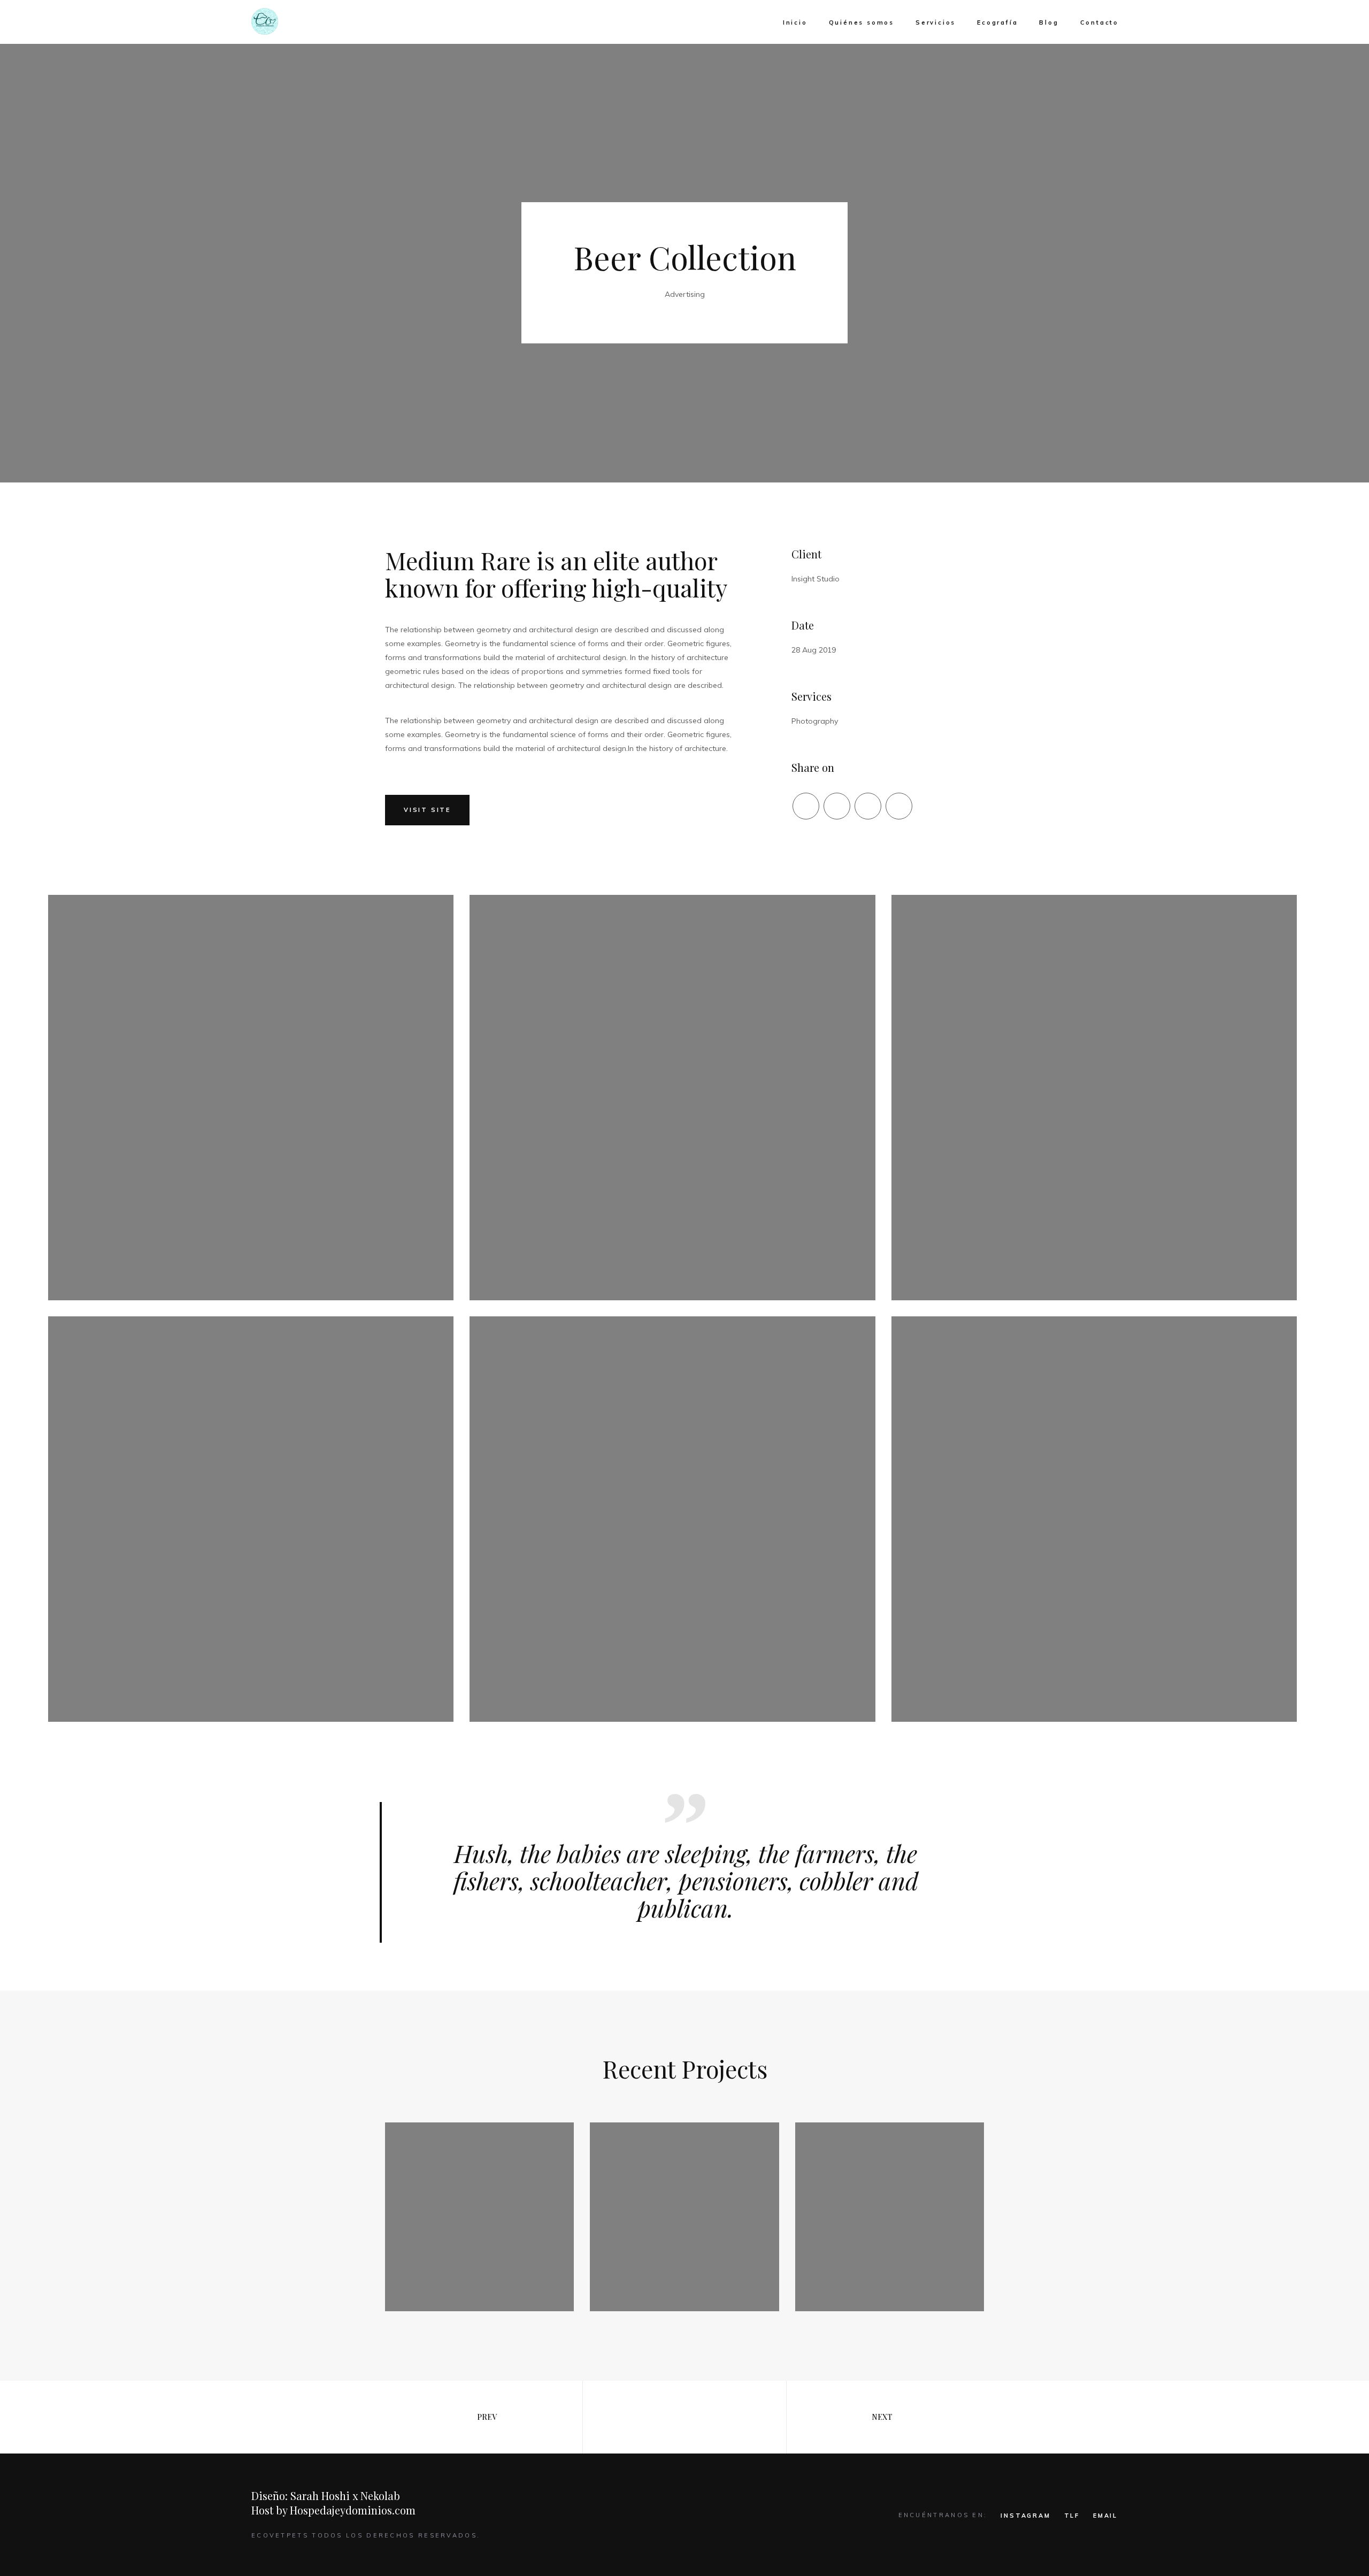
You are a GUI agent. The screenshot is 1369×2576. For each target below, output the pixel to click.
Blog (1049, 22)
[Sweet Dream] (890, 2217)
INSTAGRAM (1025, 2516)
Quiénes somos (862, 22)
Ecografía (997, 22)
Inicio (795, 22)
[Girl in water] (479, 2217)
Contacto (1099, 22)
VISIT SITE (427, 810)
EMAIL (1105, 2516)
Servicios (936, 22)
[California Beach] (684, 2217)
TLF (1072, 2516)
